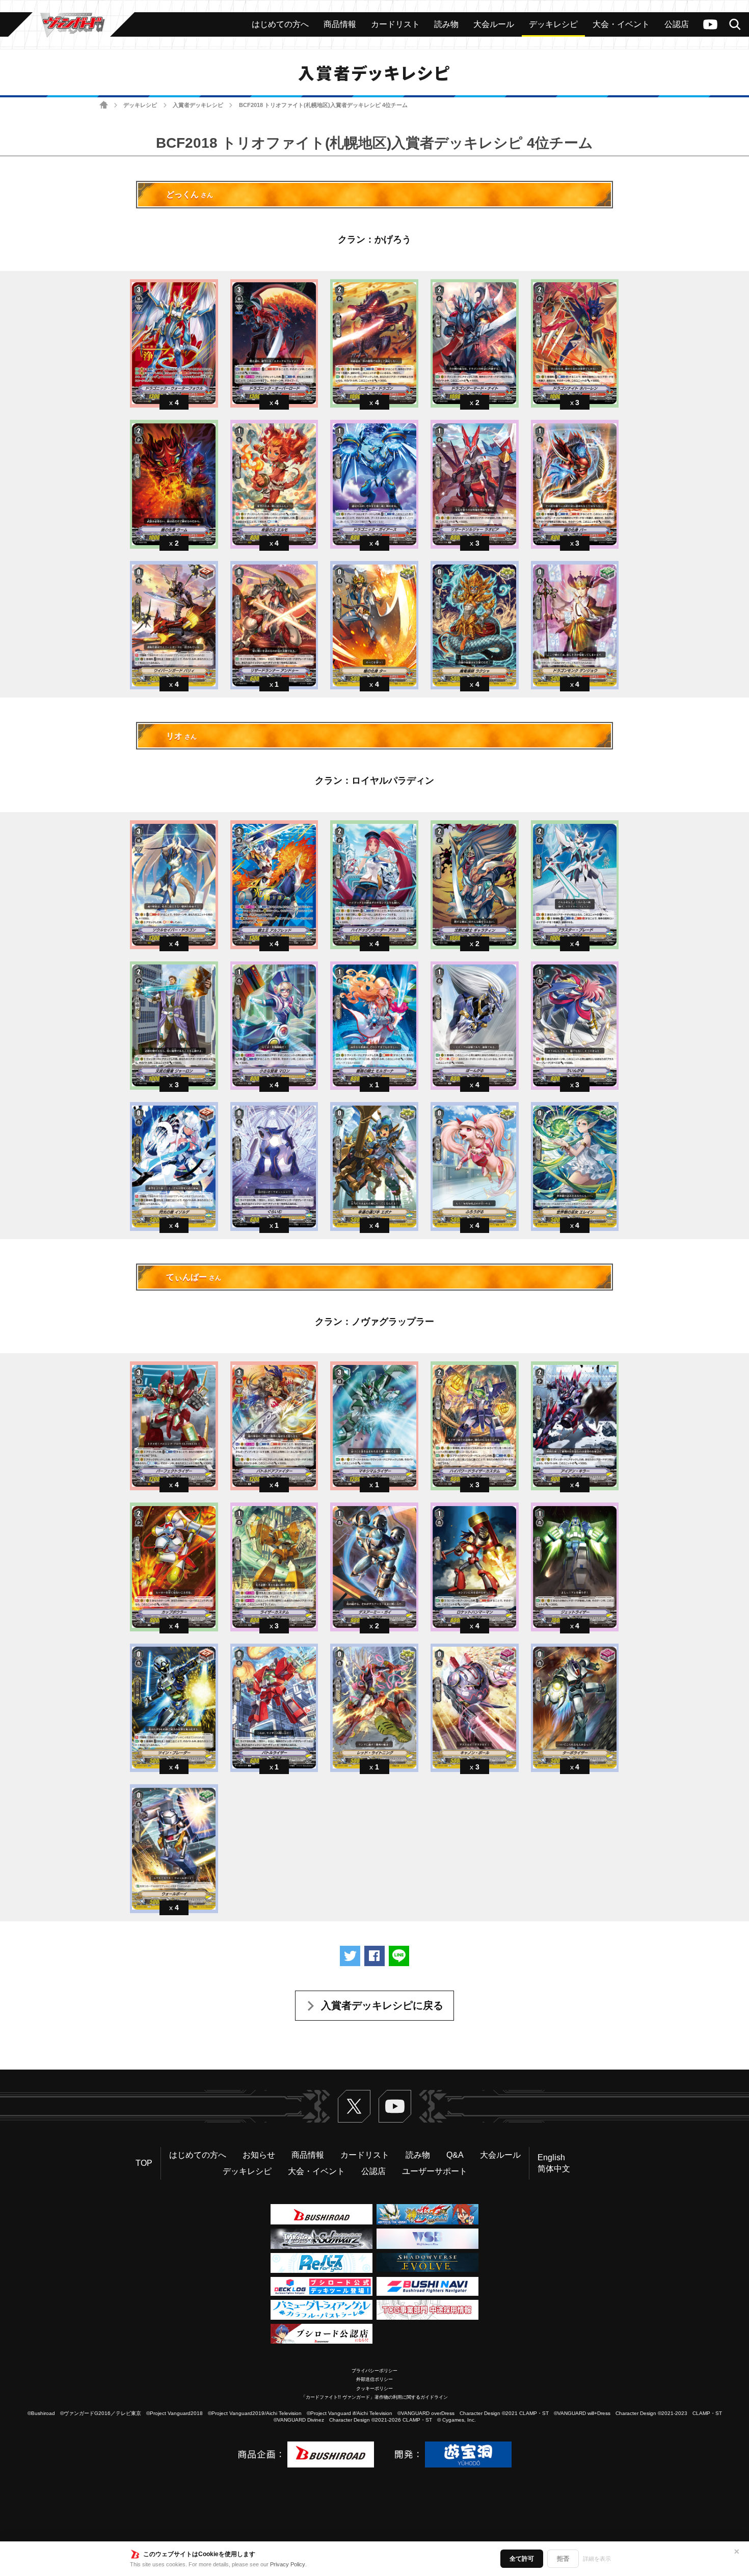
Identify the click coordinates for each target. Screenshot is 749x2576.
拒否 (563, 2559)
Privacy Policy (288, 2564)
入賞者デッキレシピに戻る (382, 2005)
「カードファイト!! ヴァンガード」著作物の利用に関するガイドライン (374, 2397)
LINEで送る (399, 1956)
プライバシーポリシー (374, 2371)
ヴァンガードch (710, 24)
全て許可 (522, 2559)
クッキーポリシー (374, 2389)
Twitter (354, 2106)
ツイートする (350, 1956)
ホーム (104, 105)
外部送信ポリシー (374, 2379)
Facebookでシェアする (374, 1956)
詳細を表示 (597, 2559)
